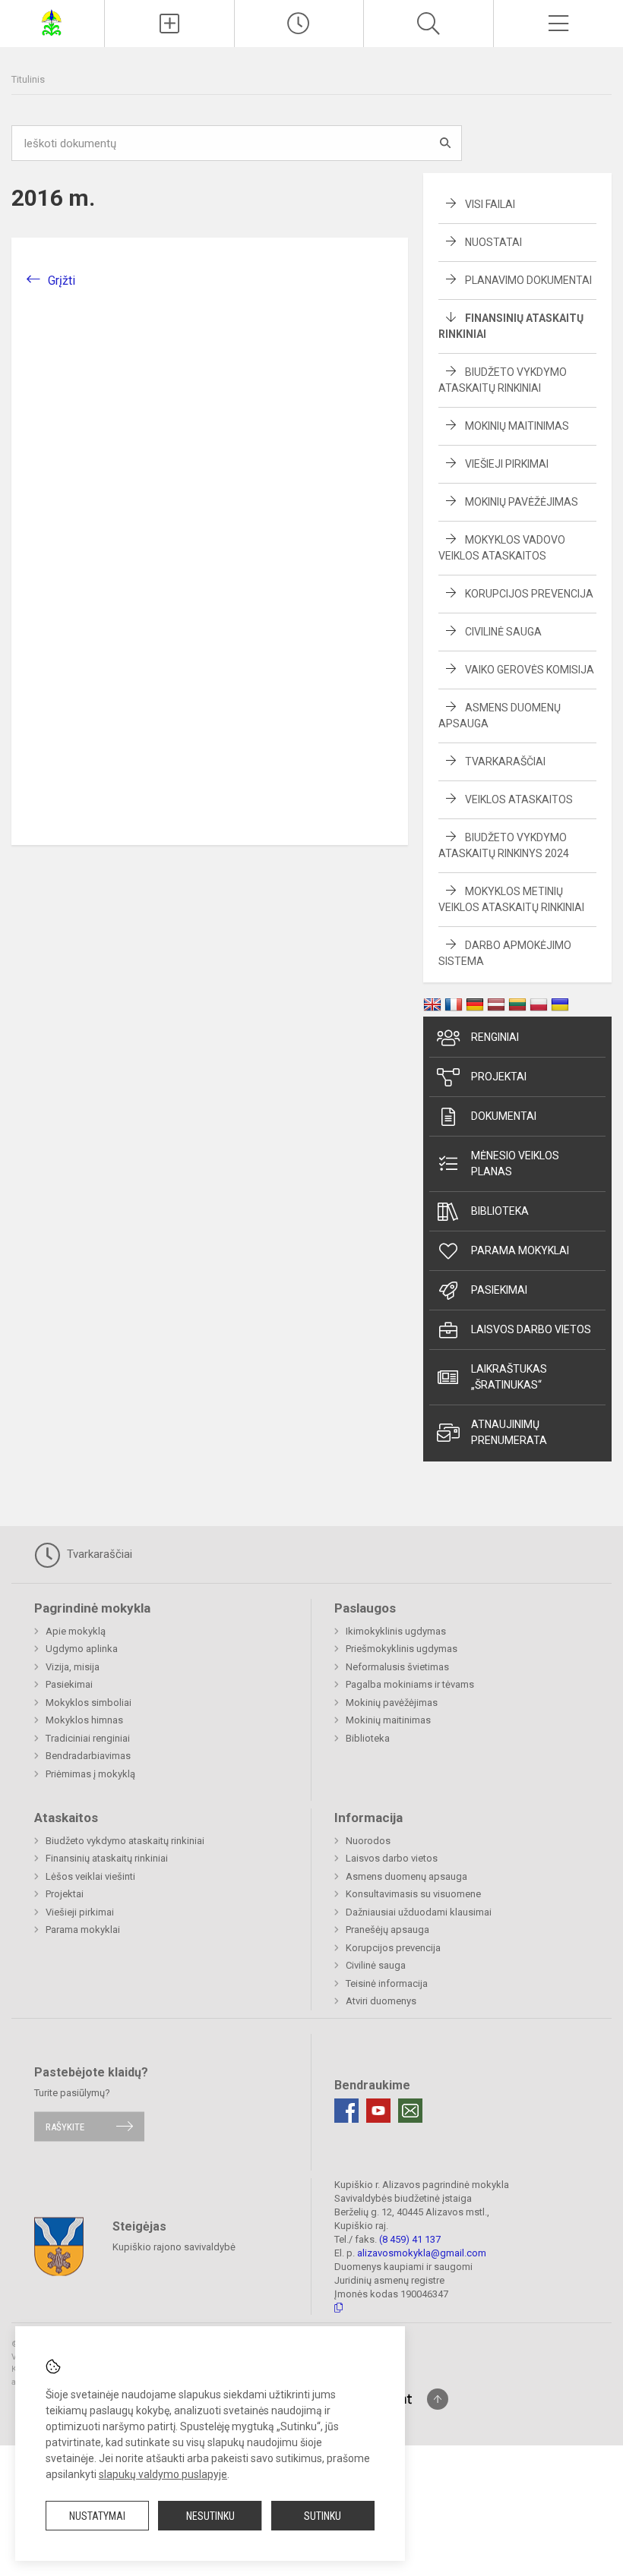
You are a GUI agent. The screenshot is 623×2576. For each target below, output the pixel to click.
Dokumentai (504, 1116)
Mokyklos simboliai (89, 1703)
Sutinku (323, 2516)
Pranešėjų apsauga (387, 1930)
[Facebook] (346, 2111)
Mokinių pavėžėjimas (522, 502)
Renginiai (495, 1037)
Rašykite (65, 2126)
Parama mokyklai (520, 1250)
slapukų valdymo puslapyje (163, 2474)
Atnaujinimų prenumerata (509, 1432)
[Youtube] (378, 2111)
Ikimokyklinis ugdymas (396, 1631)
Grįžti (62, 281)
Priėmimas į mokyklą (90, 1774)
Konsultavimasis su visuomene (413, 1894)
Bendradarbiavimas (88, 1756)
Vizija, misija (73, 1667)
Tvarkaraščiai (505, 761)
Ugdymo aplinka (82, 1649)
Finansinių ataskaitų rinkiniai (107, 1858)
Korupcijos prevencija (529, 594)
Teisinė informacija (387, 1983)
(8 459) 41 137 (410, 2239)
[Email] (410, 2111)
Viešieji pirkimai (507, 464)
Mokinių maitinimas (517, 426)
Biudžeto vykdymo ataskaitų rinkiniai (125, 1841)
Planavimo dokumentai (528, 280)
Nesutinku (210, 2516)
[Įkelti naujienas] (169, 24)
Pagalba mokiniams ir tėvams (410, 1684)
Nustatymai (97, 2516)
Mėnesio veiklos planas (515, 1163)
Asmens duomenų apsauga (406, 1876)
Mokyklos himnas (84, 1720)
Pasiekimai (499, 1290)
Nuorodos (368, 1841)
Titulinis (28, 79)
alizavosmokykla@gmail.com (422, 2253)
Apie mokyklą (76, 1631)
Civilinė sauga (503, 632)
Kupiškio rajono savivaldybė (174, 2247)
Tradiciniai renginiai (88, 1738)
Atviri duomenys (381, 2001)
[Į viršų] (438, 2399)
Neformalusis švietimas (397, 1667)
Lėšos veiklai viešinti (90, 1876)
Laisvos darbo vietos (531, 1329)
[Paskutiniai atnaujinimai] (299, 24)
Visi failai (490, 204)
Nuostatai (493, 242)
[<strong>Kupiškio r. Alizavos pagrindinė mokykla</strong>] (52, 22)
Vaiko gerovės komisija (530, 670)
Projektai (499, 1077)
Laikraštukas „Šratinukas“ (509, 1377)
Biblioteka (500, 1211)
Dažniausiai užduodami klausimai (419, 1912)
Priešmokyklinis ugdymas (402, 1649)
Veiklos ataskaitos (519, 799)
